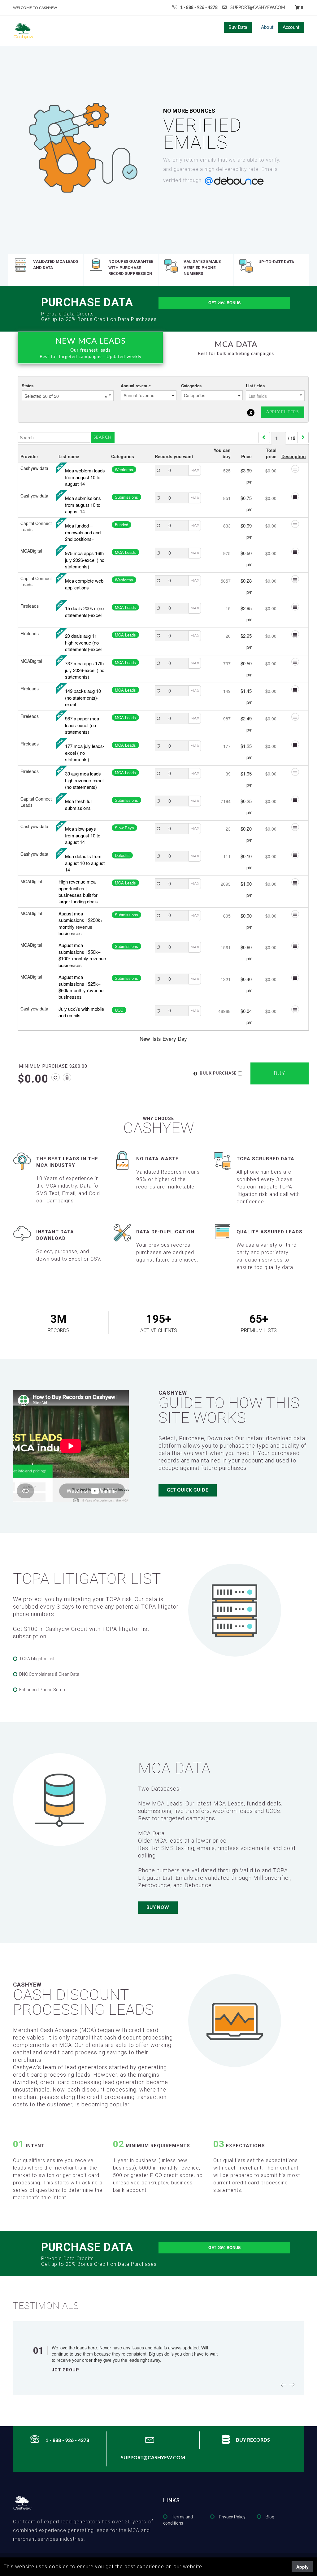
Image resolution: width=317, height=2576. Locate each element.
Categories (191, 386)
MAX (195, 470)
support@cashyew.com (258, 8)
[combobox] (68, 396)
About (267, 27)
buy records (253, 2440)
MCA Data (236, 348)
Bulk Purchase (218, 1073)
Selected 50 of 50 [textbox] (66, 396)
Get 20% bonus (224, 303)
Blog (270, 2517)
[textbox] (275, 396)
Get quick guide (188, 1490)
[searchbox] (149, 395)
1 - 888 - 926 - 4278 (199, 8)
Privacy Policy (232, 2517)
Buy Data (238, 27)
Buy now (158, 1908)
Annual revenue (136, 386)
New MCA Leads (91, 348)
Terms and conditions (178, 2520)
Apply (302, 2567)
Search (103, 437)
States (28, 386)
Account (291, 27)
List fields (255, 386)
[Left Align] (56, 1077)
